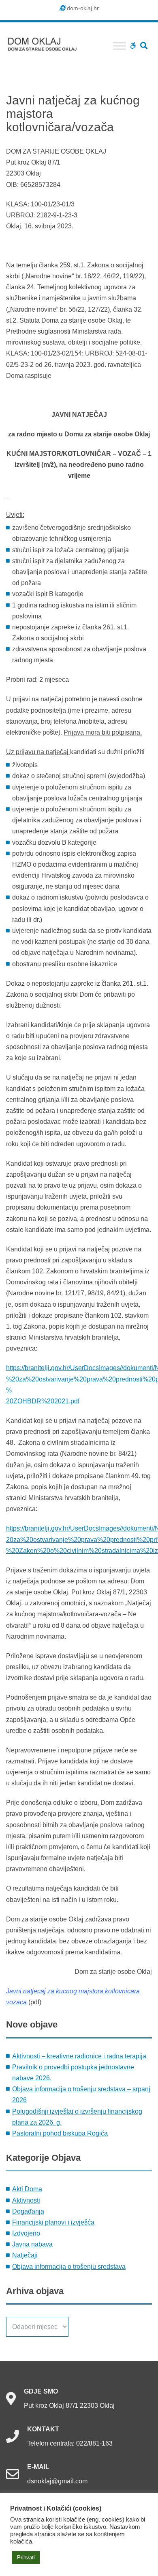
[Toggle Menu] (120, 46)
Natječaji (25, 2255)
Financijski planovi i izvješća (53, 2222)
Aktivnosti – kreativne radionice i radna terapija (79, 2056)
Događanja (28, 2211)
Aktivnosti (26, 2200)
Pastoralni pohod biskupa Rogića (60, 2133)
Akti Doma (27, 2189)
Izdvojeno (26, 2233)
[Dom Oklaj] (47, 42)
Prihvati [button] (26, 2558)
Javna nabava (32, 2244)
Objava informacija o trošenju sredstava (69, 2267)
